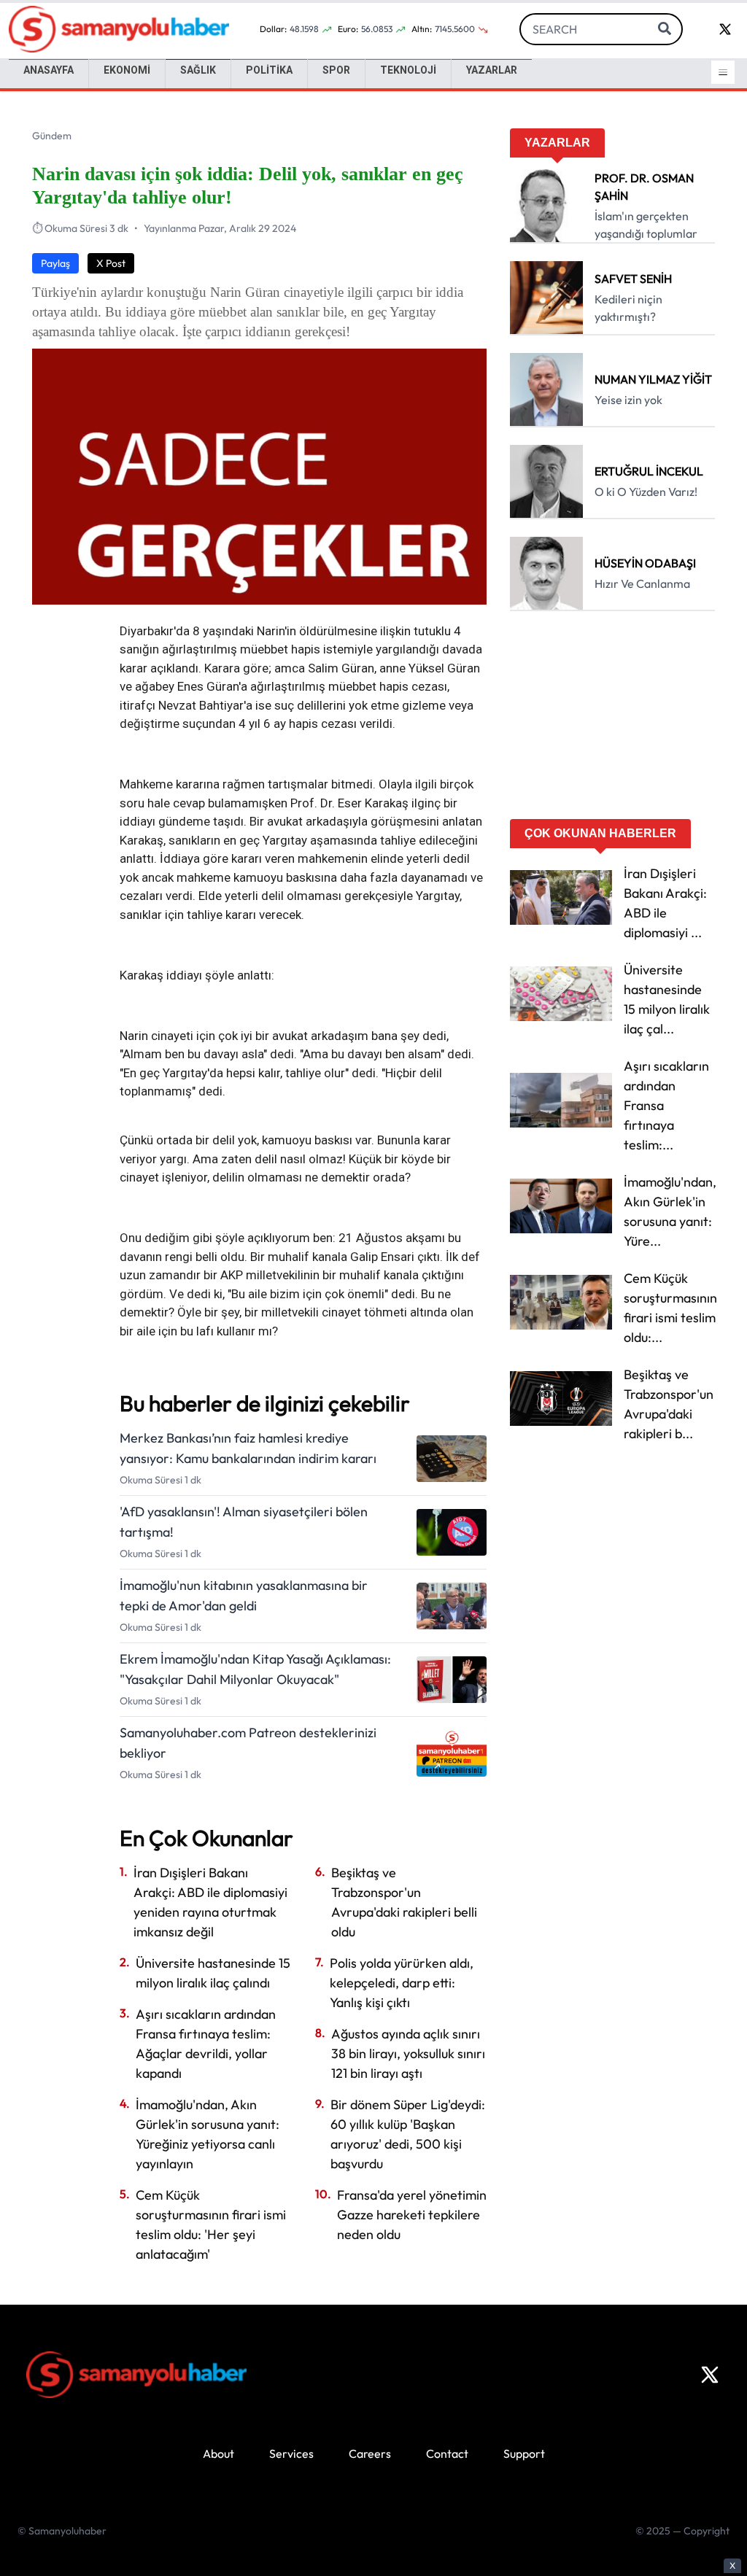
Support (524, 2453)
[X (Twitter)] (710, 2375)
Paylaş (55, 263)
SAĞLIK (198, 70)
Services (291, 2453)
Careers (370, 2453)
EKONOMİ (127, 70)
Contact (447, 2453)
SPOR (336, 70)
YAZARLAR (492, 70)
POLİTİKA (269, 70)
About (218, 2453)
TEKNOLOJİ (408, 70)
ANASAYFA (49, 70)
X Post (111, 263)
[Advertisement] (612, 720)
